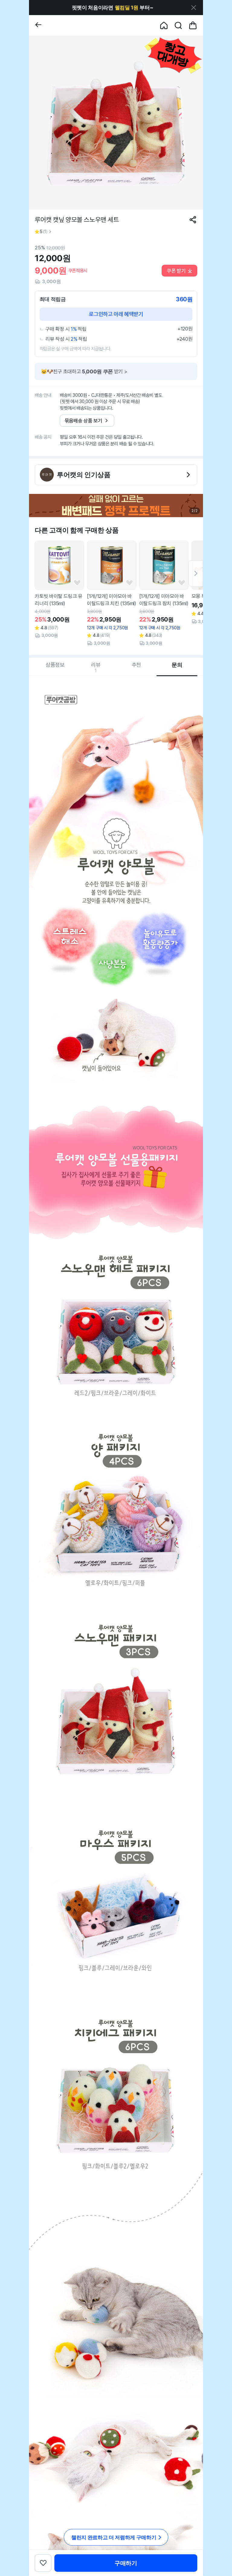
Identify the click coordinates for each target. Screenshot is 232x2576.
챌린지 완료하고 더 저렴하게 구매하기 (114, 2537)
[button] (112, 8)
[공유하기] (193, 220)
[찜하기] (77, 583)
